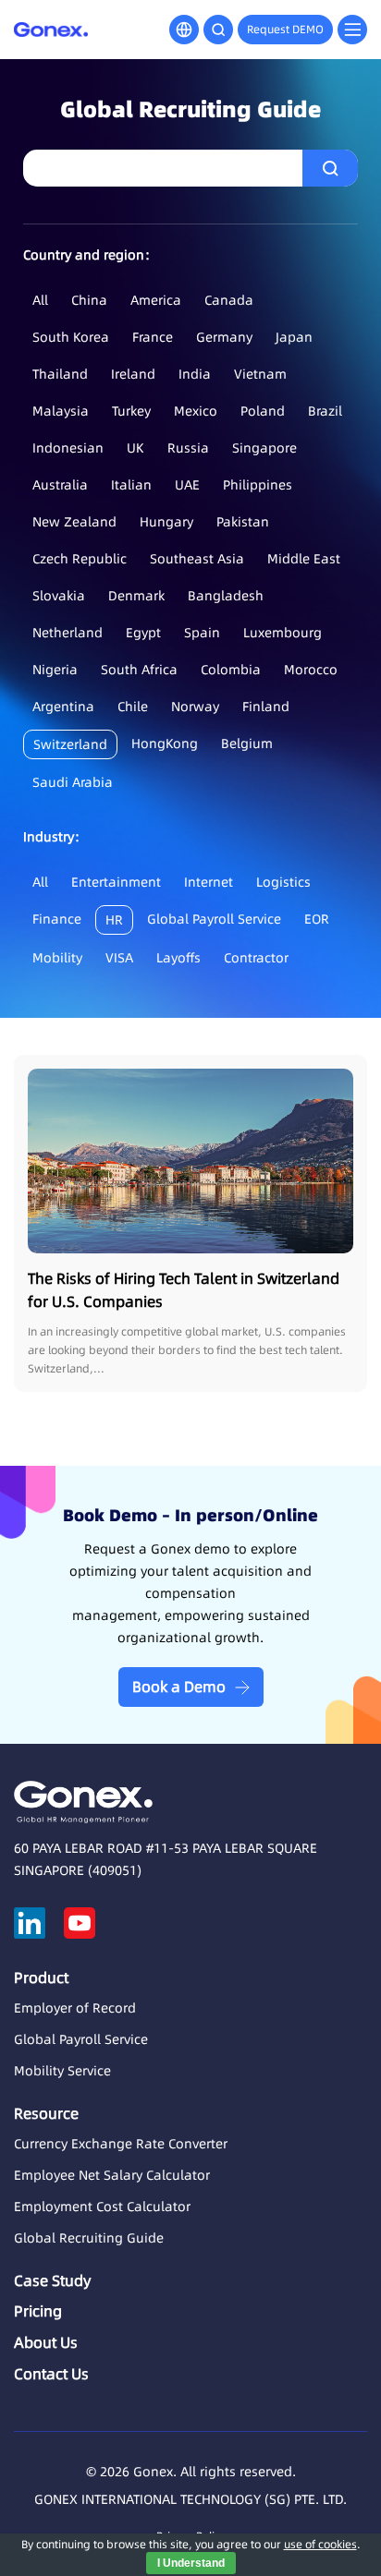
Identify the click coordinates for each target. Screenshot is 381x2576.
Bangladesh (226, 596)
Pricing (38, 2311)
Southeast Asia (197, 559)
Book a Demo (179, 1687)
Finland (266, 707)
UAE (187, 485)
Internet (209, 882)
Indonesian (68, 448)
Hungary (166, 522)
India (195, 374)
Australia (60, 485)
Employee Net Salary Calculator (112, 2175)
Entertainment (116, 882)
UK (135, 448)
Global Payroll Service (214, 919)
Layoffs (178, 958)
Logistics (283, 882)
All (40, 300)
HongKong (165, 744)
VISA (119, 958)
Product (41, 1977)
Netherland (68, 633)
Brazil (325, 411)
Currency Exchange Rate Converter (121, 2144)
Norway (195, 707)
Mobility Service (62, 2071)
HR (114, 920)
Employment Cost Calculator (102, 2207)
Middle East (304, 559)
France (153, 337)
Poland (263, 411)
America (156, 300)
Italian (131, 485)
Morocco (311, 670)
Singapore (264, 448)
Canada (229, 300)
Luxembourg (283, 633)
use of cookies (320, 2544)
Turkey (131, 411)
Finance (57, 919)
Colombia (231, 670)
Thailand (60, 374)
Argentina (63, 707)
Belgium (247, 744)
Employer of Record (75, 2008)
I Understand (191, 2563)
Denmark (136, 596)
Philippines (258, 485)
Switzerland (70, 744)
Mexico (196, 411)
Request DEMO (285, 29)
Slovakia (59, 596)
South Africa (139, 670)
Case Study (52, 2280)
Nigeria (55, 670)
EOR (317, 919)
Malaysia (61, 411)
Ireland (133, 374)
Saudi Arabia (73, 782)
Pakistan (243, 522)
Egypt (143, 633)
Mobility (57, 958)
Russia (188, 448)
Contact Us (51, 2374)
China (89, 300)
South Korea (71, 337)
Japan (294, 337)
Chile (133, 707)
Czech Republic (80, 559)
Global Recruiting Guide (89, 2238)
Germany (224, 337)
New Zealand (74, 522)
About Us (46, 2342)
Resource (46, 2113)
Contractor (256, 958)
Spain (202, 633)
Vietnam (260, 374)
